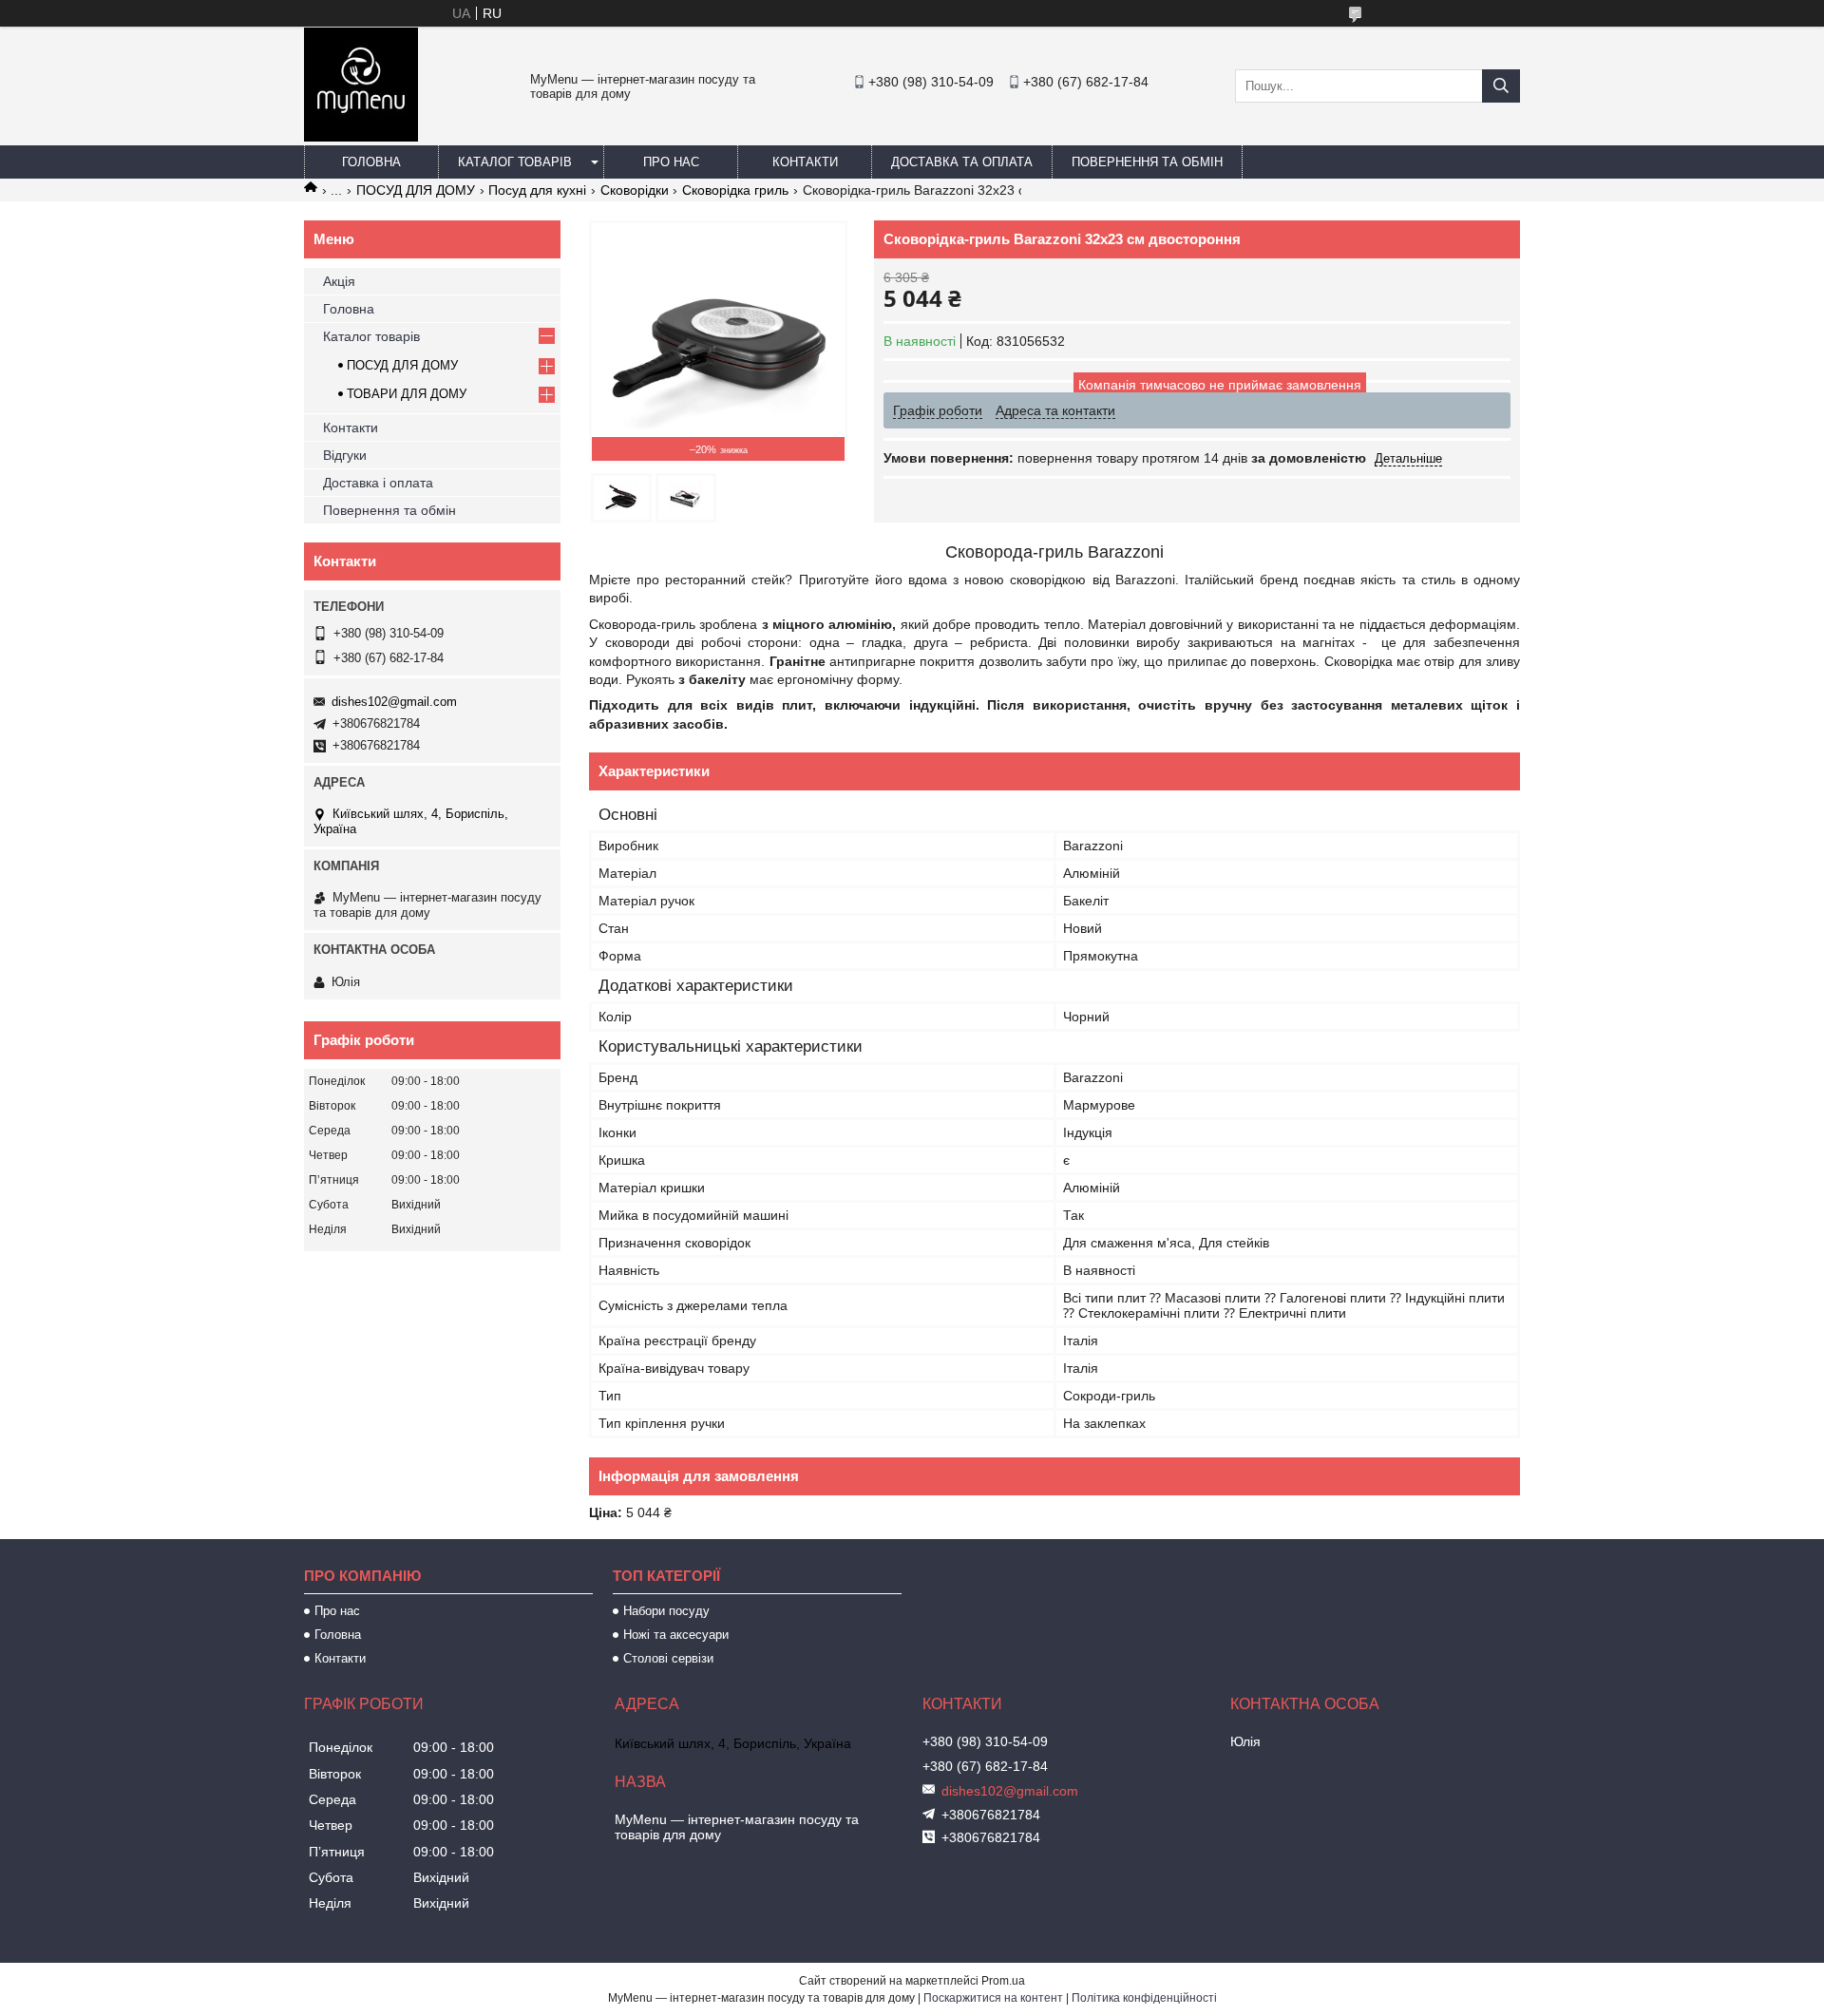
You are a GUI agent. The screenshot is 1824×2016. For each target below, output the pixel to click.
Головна (371, 162)
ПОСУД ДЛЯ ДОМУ (416, 190)
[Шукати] (1501, 86)
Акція (339, 281)
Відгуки (345, 455)
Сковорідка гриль (735, 190)
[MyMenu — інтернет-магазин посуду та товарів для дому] (361, 137)
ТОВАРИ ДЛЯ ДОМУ (407, 394)
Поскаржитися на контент (993, 1998)
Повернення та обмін (1147, 162)
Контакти (805, 162)
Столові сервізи (668, 1658)
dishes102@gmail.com (394, 702)
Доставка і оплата (378, 483)
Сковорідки (635, 190)
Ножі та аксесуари (676, 1635)
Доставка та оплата (962, 162)
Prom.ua (1003, 1981)
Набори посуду (666, 1611)
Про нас (671, 162)
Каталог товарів (515, 162)
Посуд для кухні (537, 190)
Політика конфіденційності (1144, 1998)
